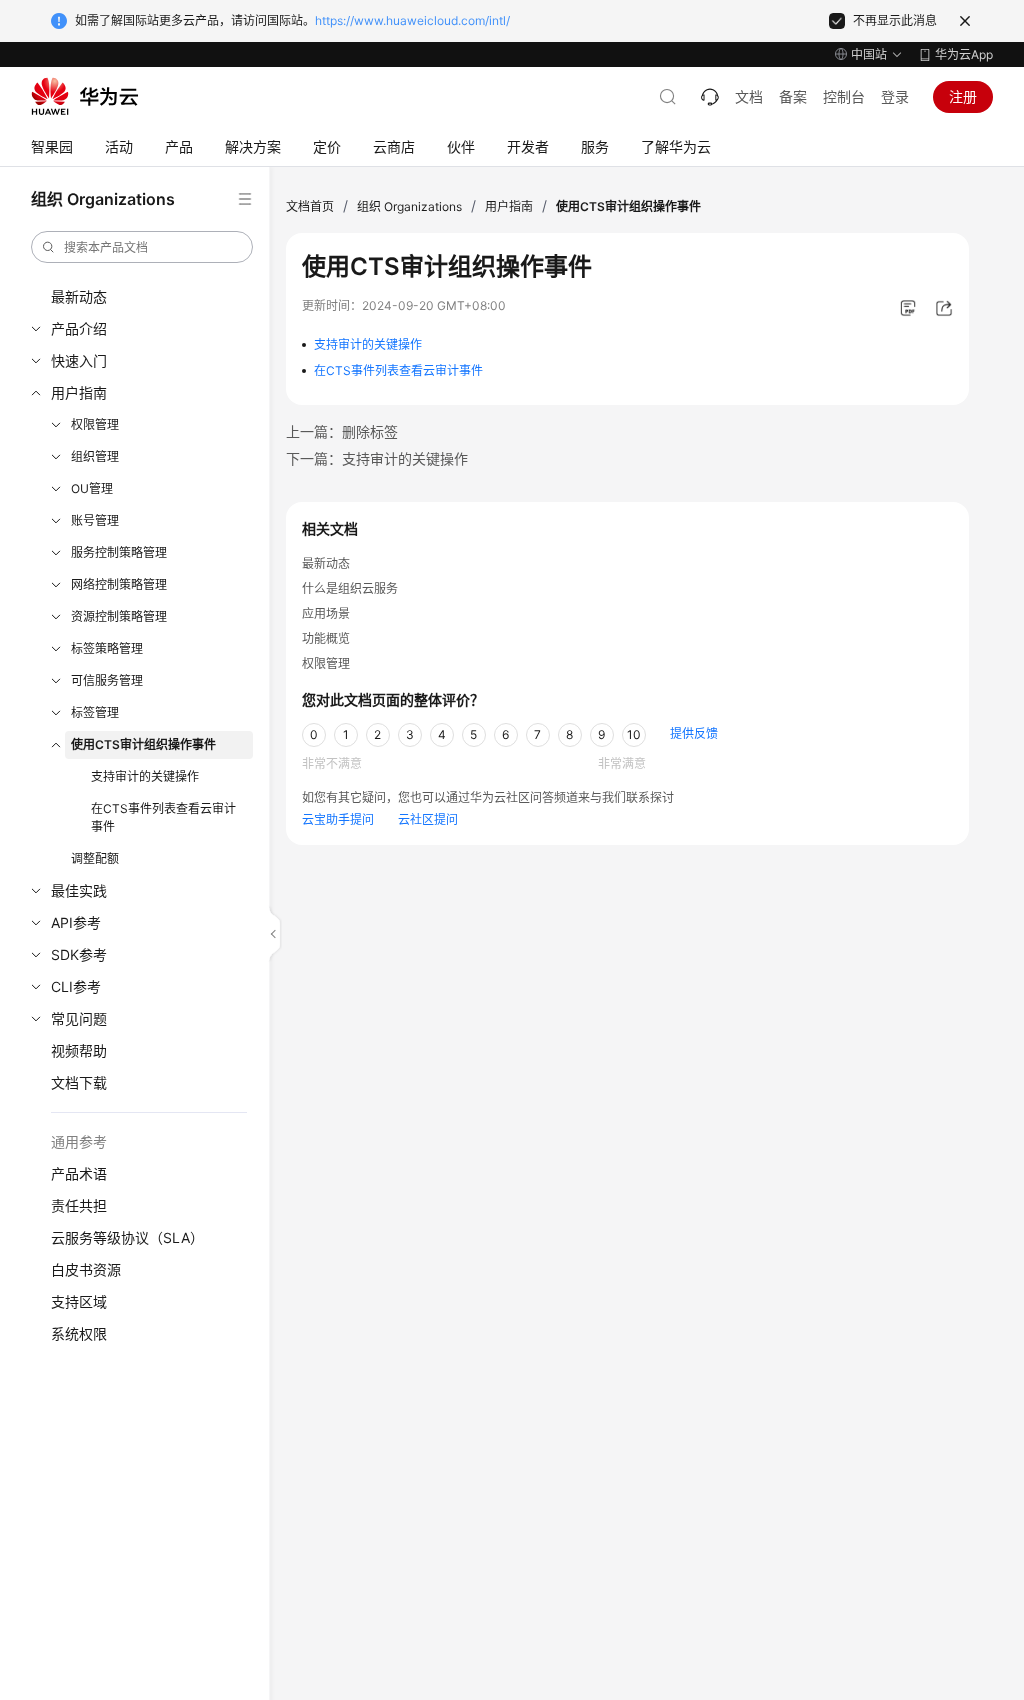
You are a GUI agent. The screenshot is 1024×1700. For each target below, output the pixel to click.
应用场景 (326, 613)
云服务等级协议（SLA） (127, 1237)
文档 (749, 96)
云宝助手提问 (338, 819)
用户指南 (79, 392)
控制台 (844, 96)
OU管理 (92, 488)
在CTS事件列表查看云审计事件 (163, 817)
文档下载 (79, 1082)
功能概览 (326, 638)
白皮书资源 (86, 1269)
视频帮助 (79, 1050)
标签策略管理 (107, 648)
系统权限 (79, 1333)
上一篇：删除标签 (342, 431)
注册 (963, 96)
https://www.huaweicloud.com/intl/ (412, 20)
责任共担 (79, 1205)
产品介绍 (79, 328)
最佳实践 (79, 890)
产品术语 (79, 1173)
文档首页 (310, 206)
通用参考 (79, 1141)
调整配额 (95, 858)
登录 (895, 96)
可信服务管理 (107, 680)
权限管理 (95, 424)
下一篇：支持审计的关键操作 (377, 458)
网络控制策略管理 (119, 584)
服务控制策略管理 (119, 552)
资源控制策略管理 (119, 616)
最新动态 (79, 296)
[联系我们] (710, 97)
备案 (793, 96)
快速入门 (79, 360)
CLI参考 (76, 986)
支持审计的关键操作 (145, 776)
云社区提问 (428, 819)
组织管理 (95, 456)
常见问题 (79, 1018)
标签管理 (95, 712)
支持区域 (79, 1301)
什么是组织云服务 (350, 588)
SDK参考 (79, 954)
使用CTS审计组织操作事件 (143, 744)
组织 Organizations (409, 206)
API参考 (76, 922)
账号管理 (95, 520)
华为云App (964, 54)
